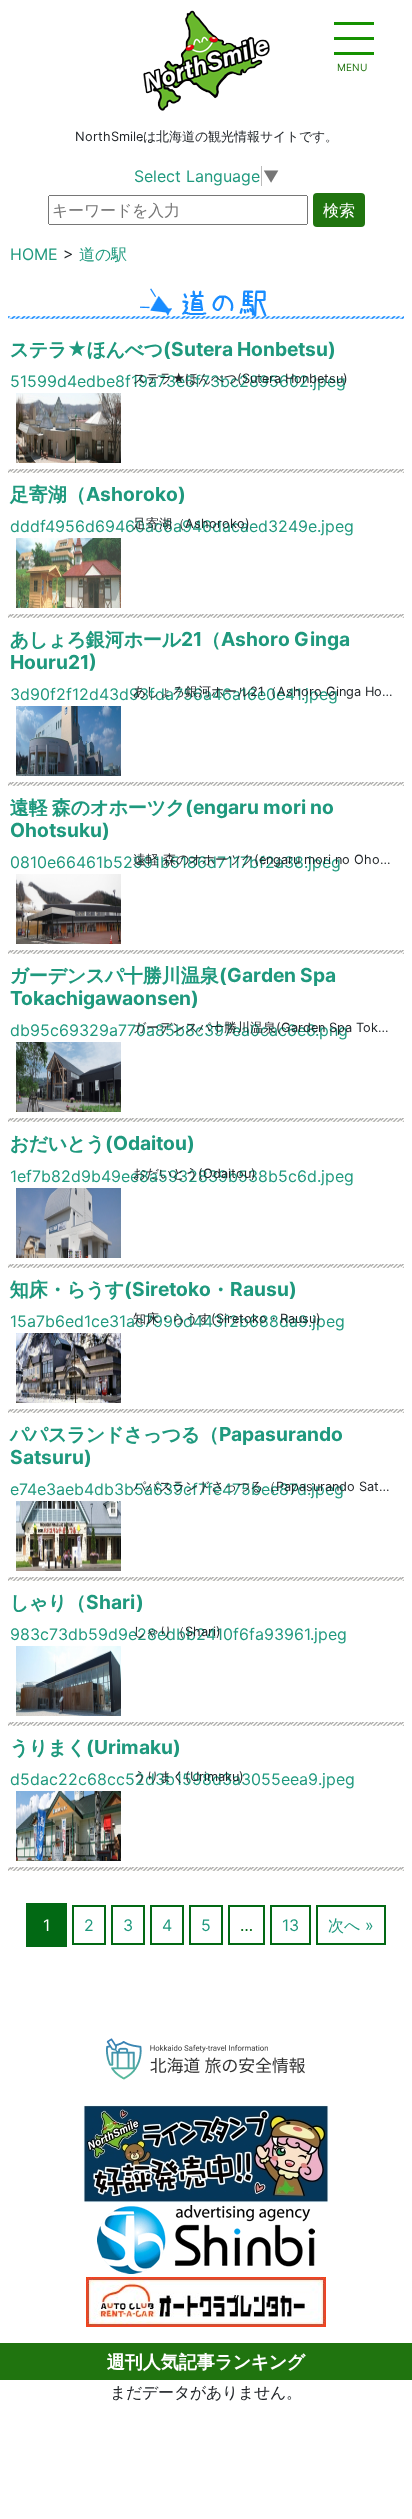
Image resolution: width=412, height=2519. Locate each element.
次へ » (351, 1925)
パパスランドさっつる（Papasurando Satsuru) (176, 1445)
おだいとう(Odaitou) (102, 1143)
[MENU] (352, 40)
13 (290, 1925)
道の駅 (103, 254)
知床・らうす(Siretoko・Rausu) (153, 1289)
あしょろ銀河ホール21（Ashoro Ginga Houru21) (180, 650)
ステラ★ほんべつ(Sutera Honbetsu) (173, 349)
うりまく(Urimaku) (95, 1747)
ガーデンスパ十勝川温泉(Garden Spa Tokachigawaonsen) (173, 986)
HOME (34, 254)
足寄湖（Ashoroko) (98, 494)
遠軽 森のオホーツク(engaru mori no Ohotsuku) (172, 818)
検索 (339, 210)
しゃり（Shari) (77, 1602)
